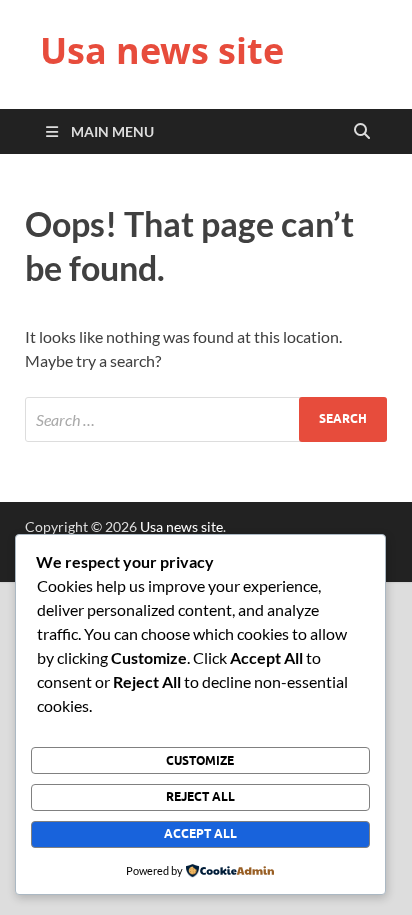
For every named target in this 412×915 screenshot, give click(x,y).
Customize (200, 760)
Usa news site (162, 50)
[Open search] (362, 132)
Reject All (200, 796)
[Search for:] (206, 419)
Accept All (200, 833)
